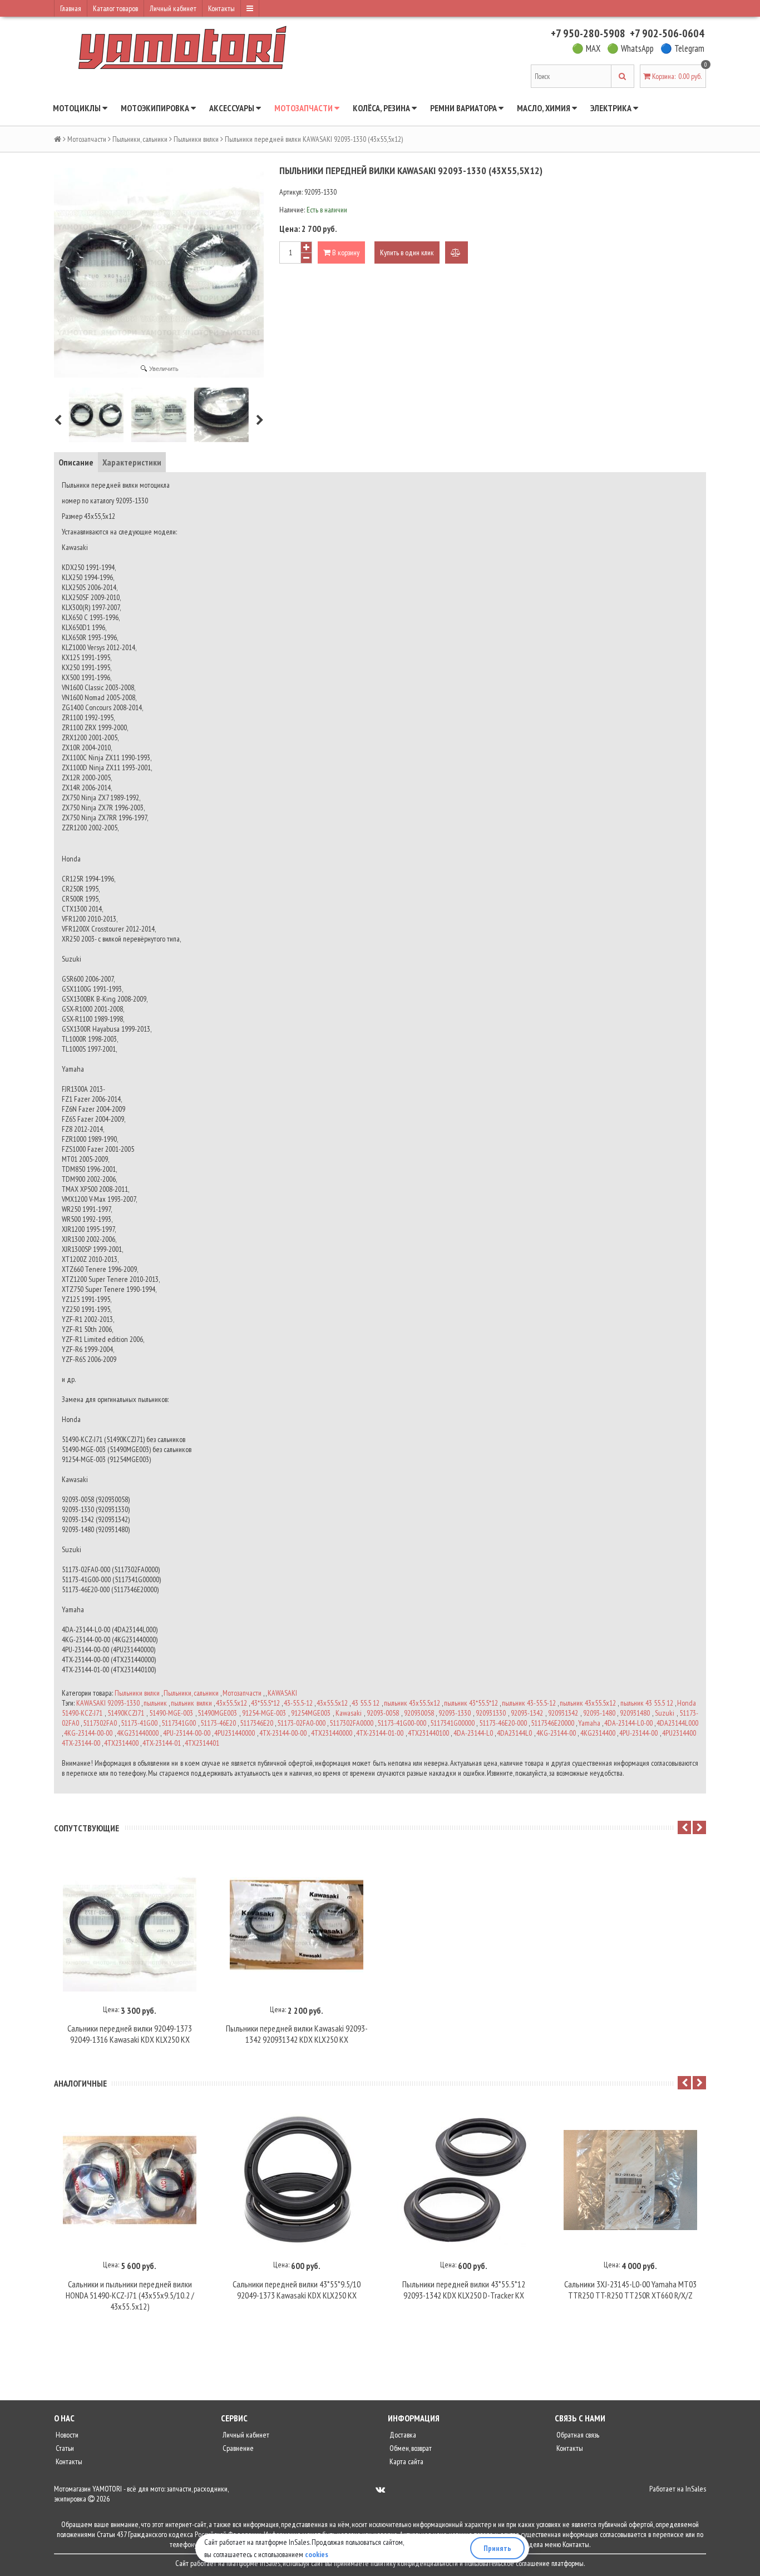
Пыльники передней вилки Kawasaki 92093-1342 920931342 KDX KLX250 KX (297, 2034)
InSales (696, 2489)
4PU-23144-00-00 (187, 1733)
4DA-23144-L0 (473, 1733)
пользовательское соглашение (507, 2563)
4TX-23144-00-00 (283, 1733)
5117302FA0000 (351, 1723)
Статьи (64, 2448)
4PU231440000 (235, 1733)
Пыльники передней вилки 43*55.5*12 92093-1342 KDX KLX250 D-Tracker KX (464, 2290)
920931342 (563, 1713)
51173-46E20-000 (503, 1723)
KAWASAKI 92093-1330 (108, 1703)
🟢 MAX (586, 48)
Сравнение (237, 2448)
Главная (71, 8)
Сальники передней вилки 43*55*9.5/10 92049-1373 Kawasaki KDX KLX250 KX (297, 2290)
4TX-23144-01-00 (380, 1733)
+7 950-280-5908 (588, 33)
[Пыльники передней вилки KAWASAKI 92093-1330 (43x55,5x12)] (96, 415)
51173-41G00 (139, 1723)
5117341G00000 (452, 1723)
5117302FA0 (100, 1723)
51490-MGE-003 (171, 1713)
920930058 (419, 1713)
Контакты (221, 8)
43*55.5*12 (265, 1703)
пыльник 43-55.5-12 (529, 1703)
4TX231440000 (332, 1733)
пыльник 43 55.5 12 (647, 1703)
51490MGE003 (217, 1713)
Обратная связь (577, 2435)
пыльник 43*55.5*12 (471, 1703)
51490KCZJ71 (126, 1713)
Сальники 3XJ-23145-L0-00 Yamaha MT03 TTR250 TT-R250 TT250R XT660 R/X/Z (630, 2290)
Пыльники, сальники (140, 139)
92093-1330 (455, 1713)
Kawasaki (349, 1713)
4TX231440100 (428, 1733)
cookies (317, 2554)
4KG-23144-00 (556, 1733)
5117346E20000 (552, 1723)
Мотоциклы (78, 108)
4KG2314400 (598, 1733)
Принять (497, 2548)
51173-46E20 (218, 1723)
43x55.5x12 (231, 1703)
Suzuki (665, 1713)
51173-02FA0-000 (301, 1723)
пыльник (155, 1703)
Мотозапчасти (304, 108)
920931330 (491, 1713)
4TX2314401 (202, 1743)
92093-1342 (527, 1713)
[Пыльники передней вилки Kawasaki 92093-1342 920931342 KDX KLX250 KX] (297, 1925)
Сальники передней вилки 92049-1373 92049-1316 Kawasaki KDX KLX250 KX (130, 2034)
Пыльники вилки (196, 139)
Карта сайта (406, 2461)
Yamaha (589, 1723)
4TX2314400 (121, 1743)
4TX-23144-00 (81, 1743)
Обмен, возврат (410, 2448)
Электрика (612, 108)
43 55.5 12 (366, 1703)
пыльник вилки (191, 1703)
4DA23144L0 (514, 1733)
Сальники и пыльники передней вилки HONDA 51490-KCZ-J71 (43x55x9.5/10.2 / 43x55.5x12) (130, 2295)
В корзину (345, 252)
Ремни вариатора (464, 108)
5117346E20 (256, 1723)
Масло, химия (544, 108)
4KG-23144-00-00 (88, 1733)
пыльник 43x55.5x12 (412, 1703)
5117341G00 (179, 1723)
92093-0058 (383, 1713)
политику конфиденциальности (414, 2563)
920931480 (635, 1713)
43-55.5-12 (298, 1703)
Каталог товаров (115, 8)
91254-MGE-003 (264, 1713)
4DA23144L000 (677, 1723)
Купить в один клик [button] (407, 252)
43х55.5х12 (332, 1703)
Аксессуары (233, 108)
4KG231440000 (138, 1733)
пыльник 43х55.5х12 (588, 1703)
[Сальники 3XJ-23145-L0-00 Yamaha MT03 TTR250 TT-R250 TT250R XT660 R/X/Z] (630, 2180)
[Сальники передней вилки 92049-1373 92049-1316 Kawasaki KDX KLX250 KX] (130, 1925)
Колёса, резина (382, 108)
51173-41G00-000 (402, 1723)
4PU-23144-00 (638, 1733)
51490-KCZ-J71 (82, 1713)
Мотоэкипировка (156, 108)
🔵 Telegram (682, 48)
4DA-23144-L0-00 (628, 1723)
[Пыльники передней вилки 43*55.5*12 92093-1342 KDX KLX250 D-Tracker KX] (463, 2180)
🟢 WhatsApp (630, 48)
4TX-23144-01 (162, 1743)
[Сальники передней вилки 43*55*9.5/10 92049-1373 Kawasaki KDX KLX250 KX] (297, 2180)
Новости (66, 2435)
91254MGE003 (311, 1713)
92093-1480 (599, 1713)
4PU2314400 (679, 1733)
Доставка (402, 2435)
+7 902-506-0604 (667, 33)
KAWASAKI (282, 1693)
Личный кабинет (173, 8)
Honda (687, 1703)
